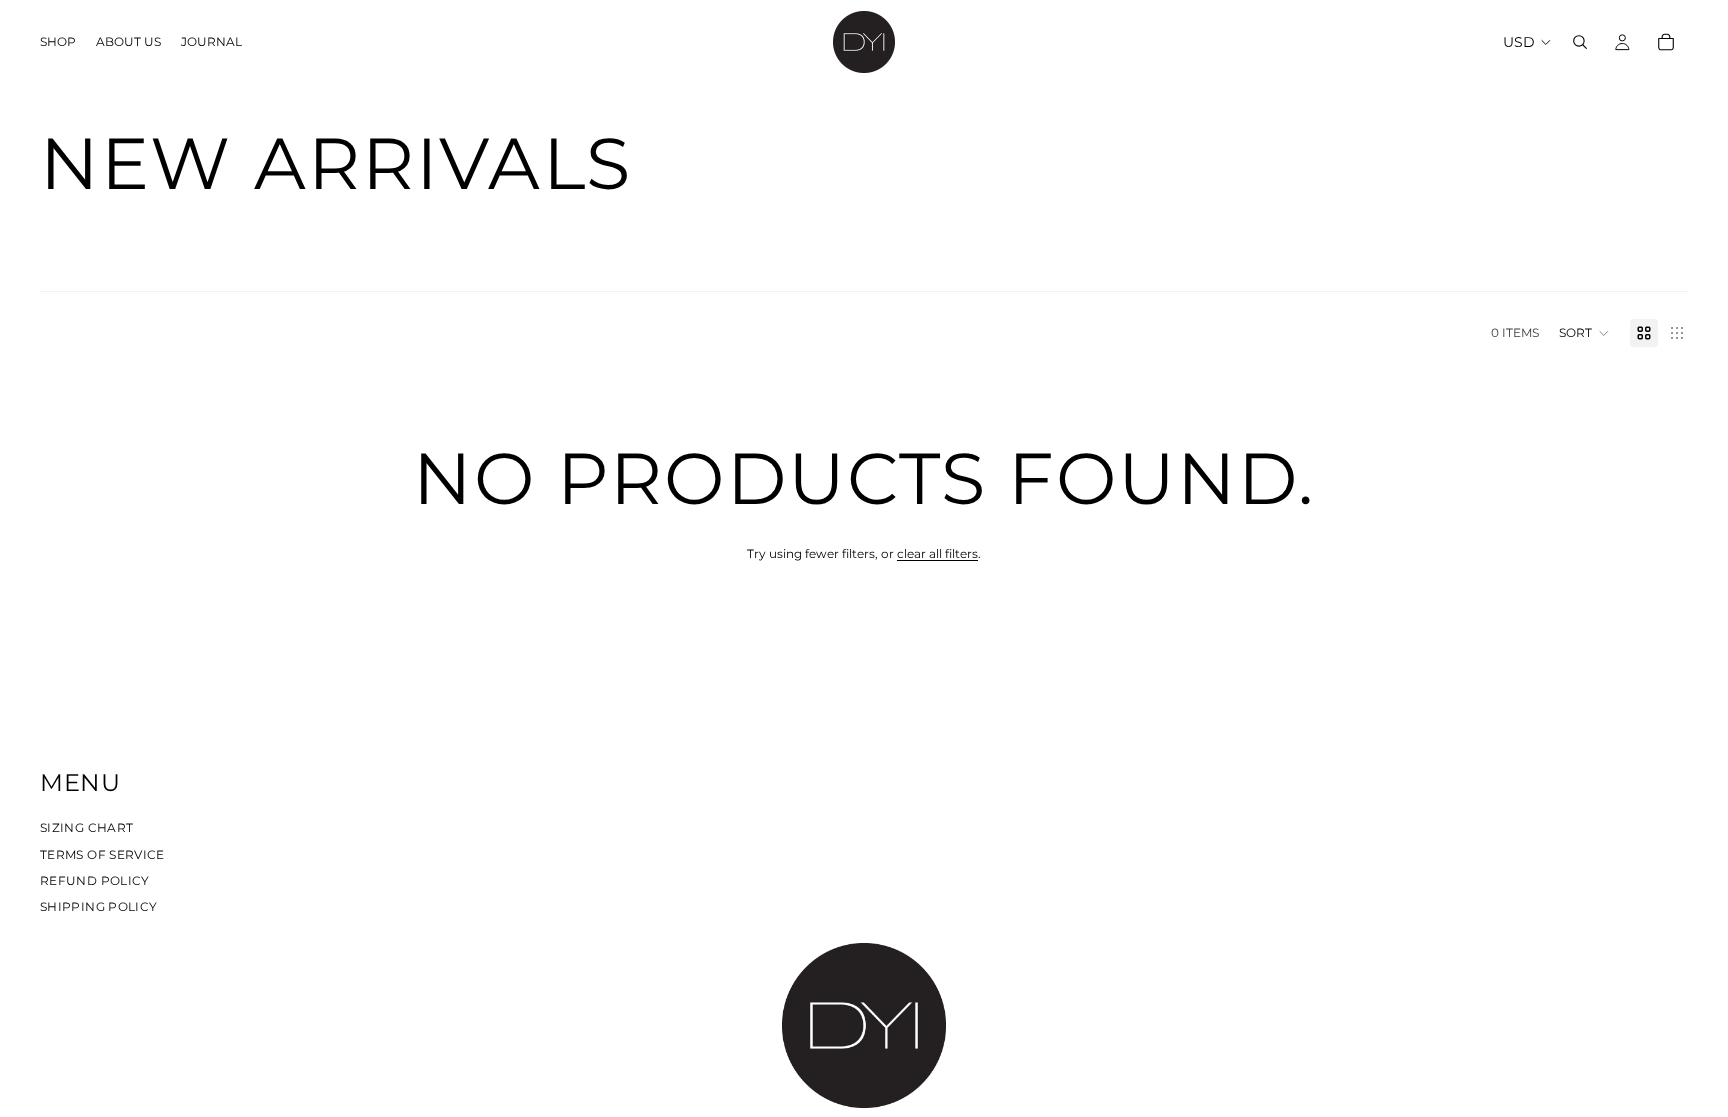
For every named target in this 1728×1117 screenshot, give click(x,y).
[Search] (1580, 42)
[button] (1584, 333)
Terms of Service (102, 853)
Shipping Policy (98, 906)
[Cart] (1666, 42)
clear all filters (937, 553)
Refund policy (95, 879)
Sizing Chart (86, 827)
